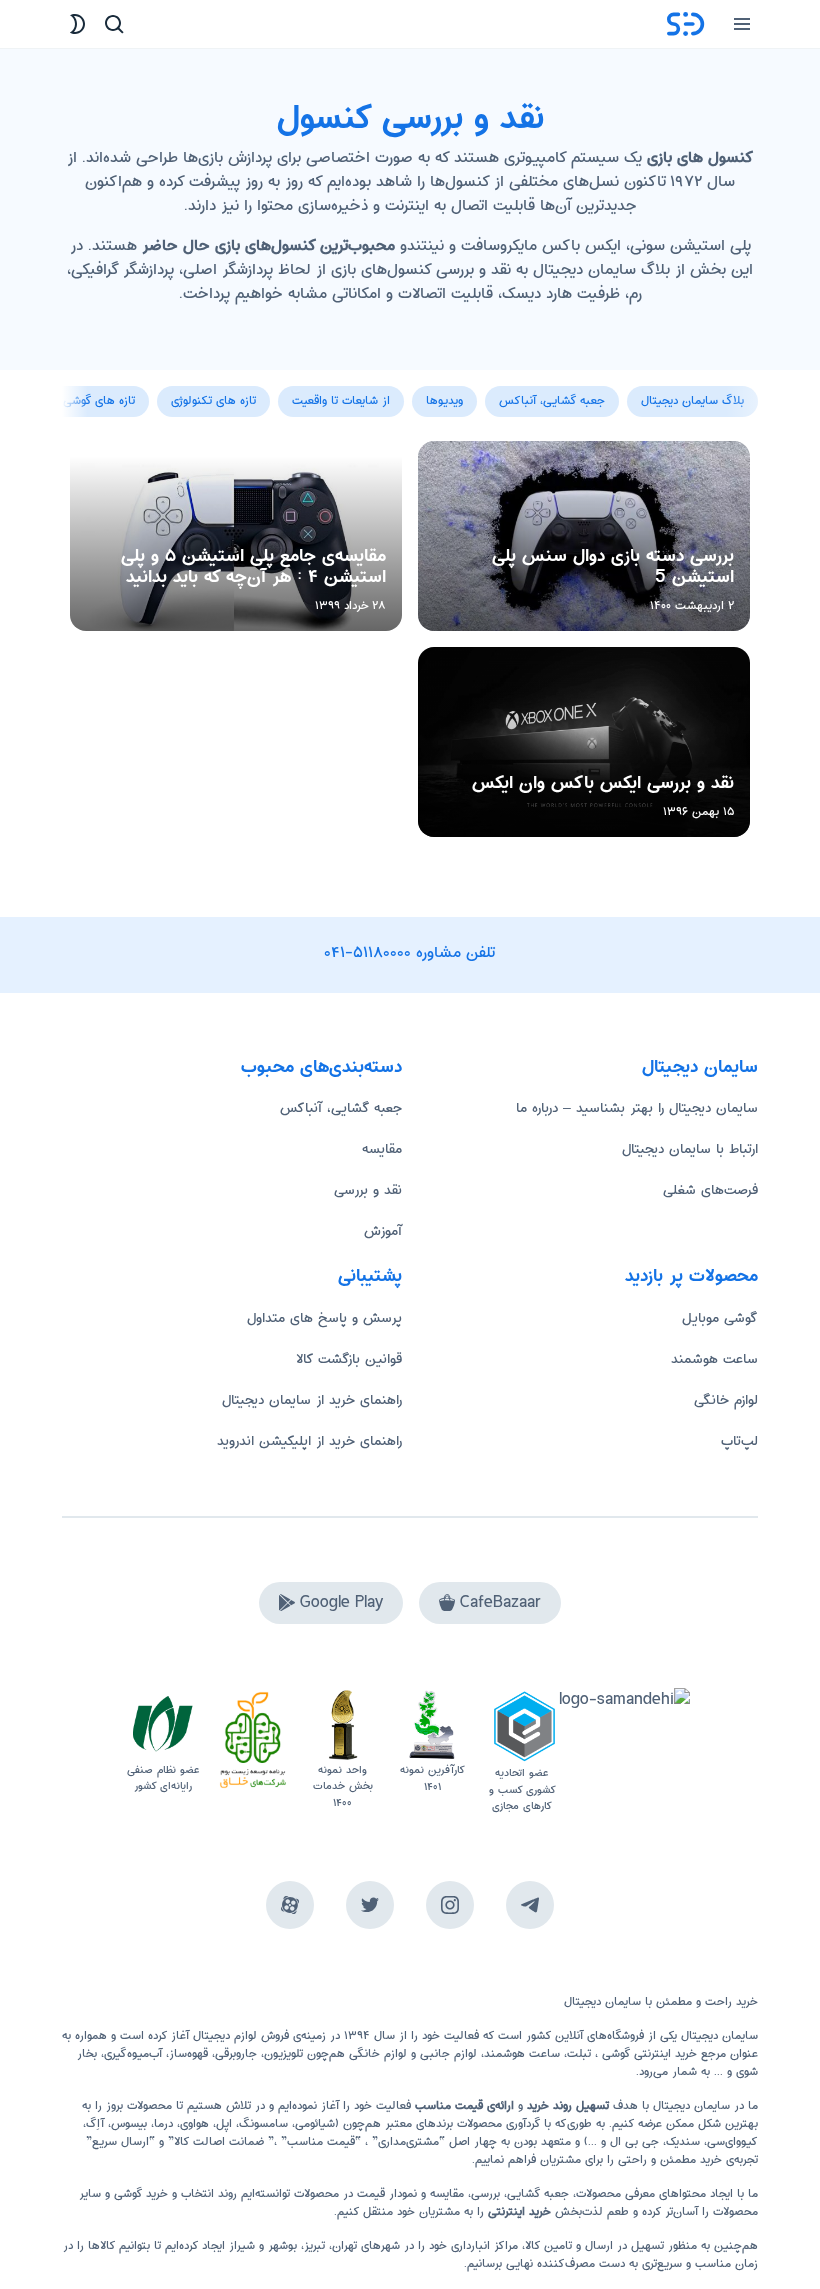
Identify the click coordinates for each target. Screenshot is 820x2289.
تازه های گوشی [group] (99, 400)
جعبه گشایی (538, 2193)
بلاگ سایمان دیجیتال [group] (692, 400)
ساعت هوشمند (714, 1359)
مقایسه (382, 1149)
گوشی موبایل (720, 1318)
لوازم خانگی (726, 1400)
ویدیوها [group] (444, 400)
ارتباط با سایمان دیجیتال (690, 1149)
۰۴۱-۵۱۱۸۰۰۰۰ (368, 952)
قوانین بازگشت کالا (349, 1359)
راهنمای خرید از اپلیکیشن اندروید (309, 1441)
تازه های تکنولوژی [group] (213, 400)
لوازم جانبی (448, 2053)
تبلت (579, 2053)
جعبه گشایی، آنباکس (341, 1108)
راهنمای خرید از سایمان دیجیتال (312, 1400)
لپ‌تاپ (739, 1441)
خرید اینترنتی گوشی (647, 2053)
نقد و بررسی (368, 1190)
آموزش (383, 1231)
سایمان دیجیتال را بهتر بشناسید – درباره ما (637, 1108)
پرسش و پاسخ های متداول (324, 1318)
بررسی (485, 2193)
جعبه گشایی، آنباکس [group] (552, 400)
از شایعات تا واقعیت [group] (341, 400)
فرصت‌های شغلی (710, 1190)
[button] (78, 390)
